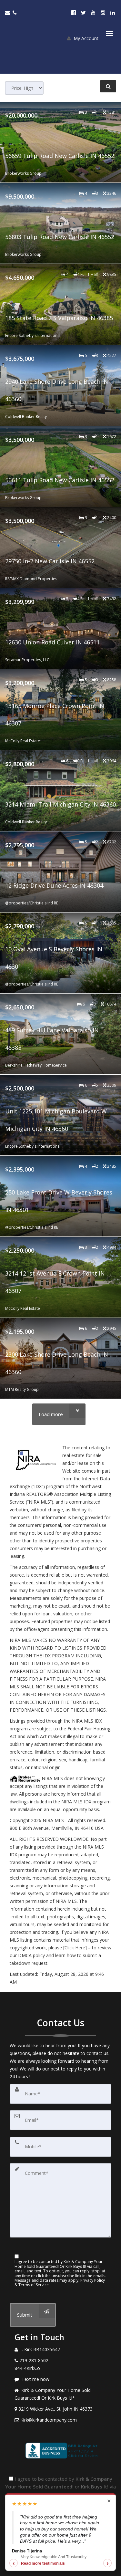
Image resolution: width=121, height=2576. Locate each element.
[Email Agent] (9, 13)
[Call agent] (15, 13)
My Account (85, 38)
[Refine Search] (108, 86)
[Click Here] (75, 1948)
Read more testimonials (43, 2563)
